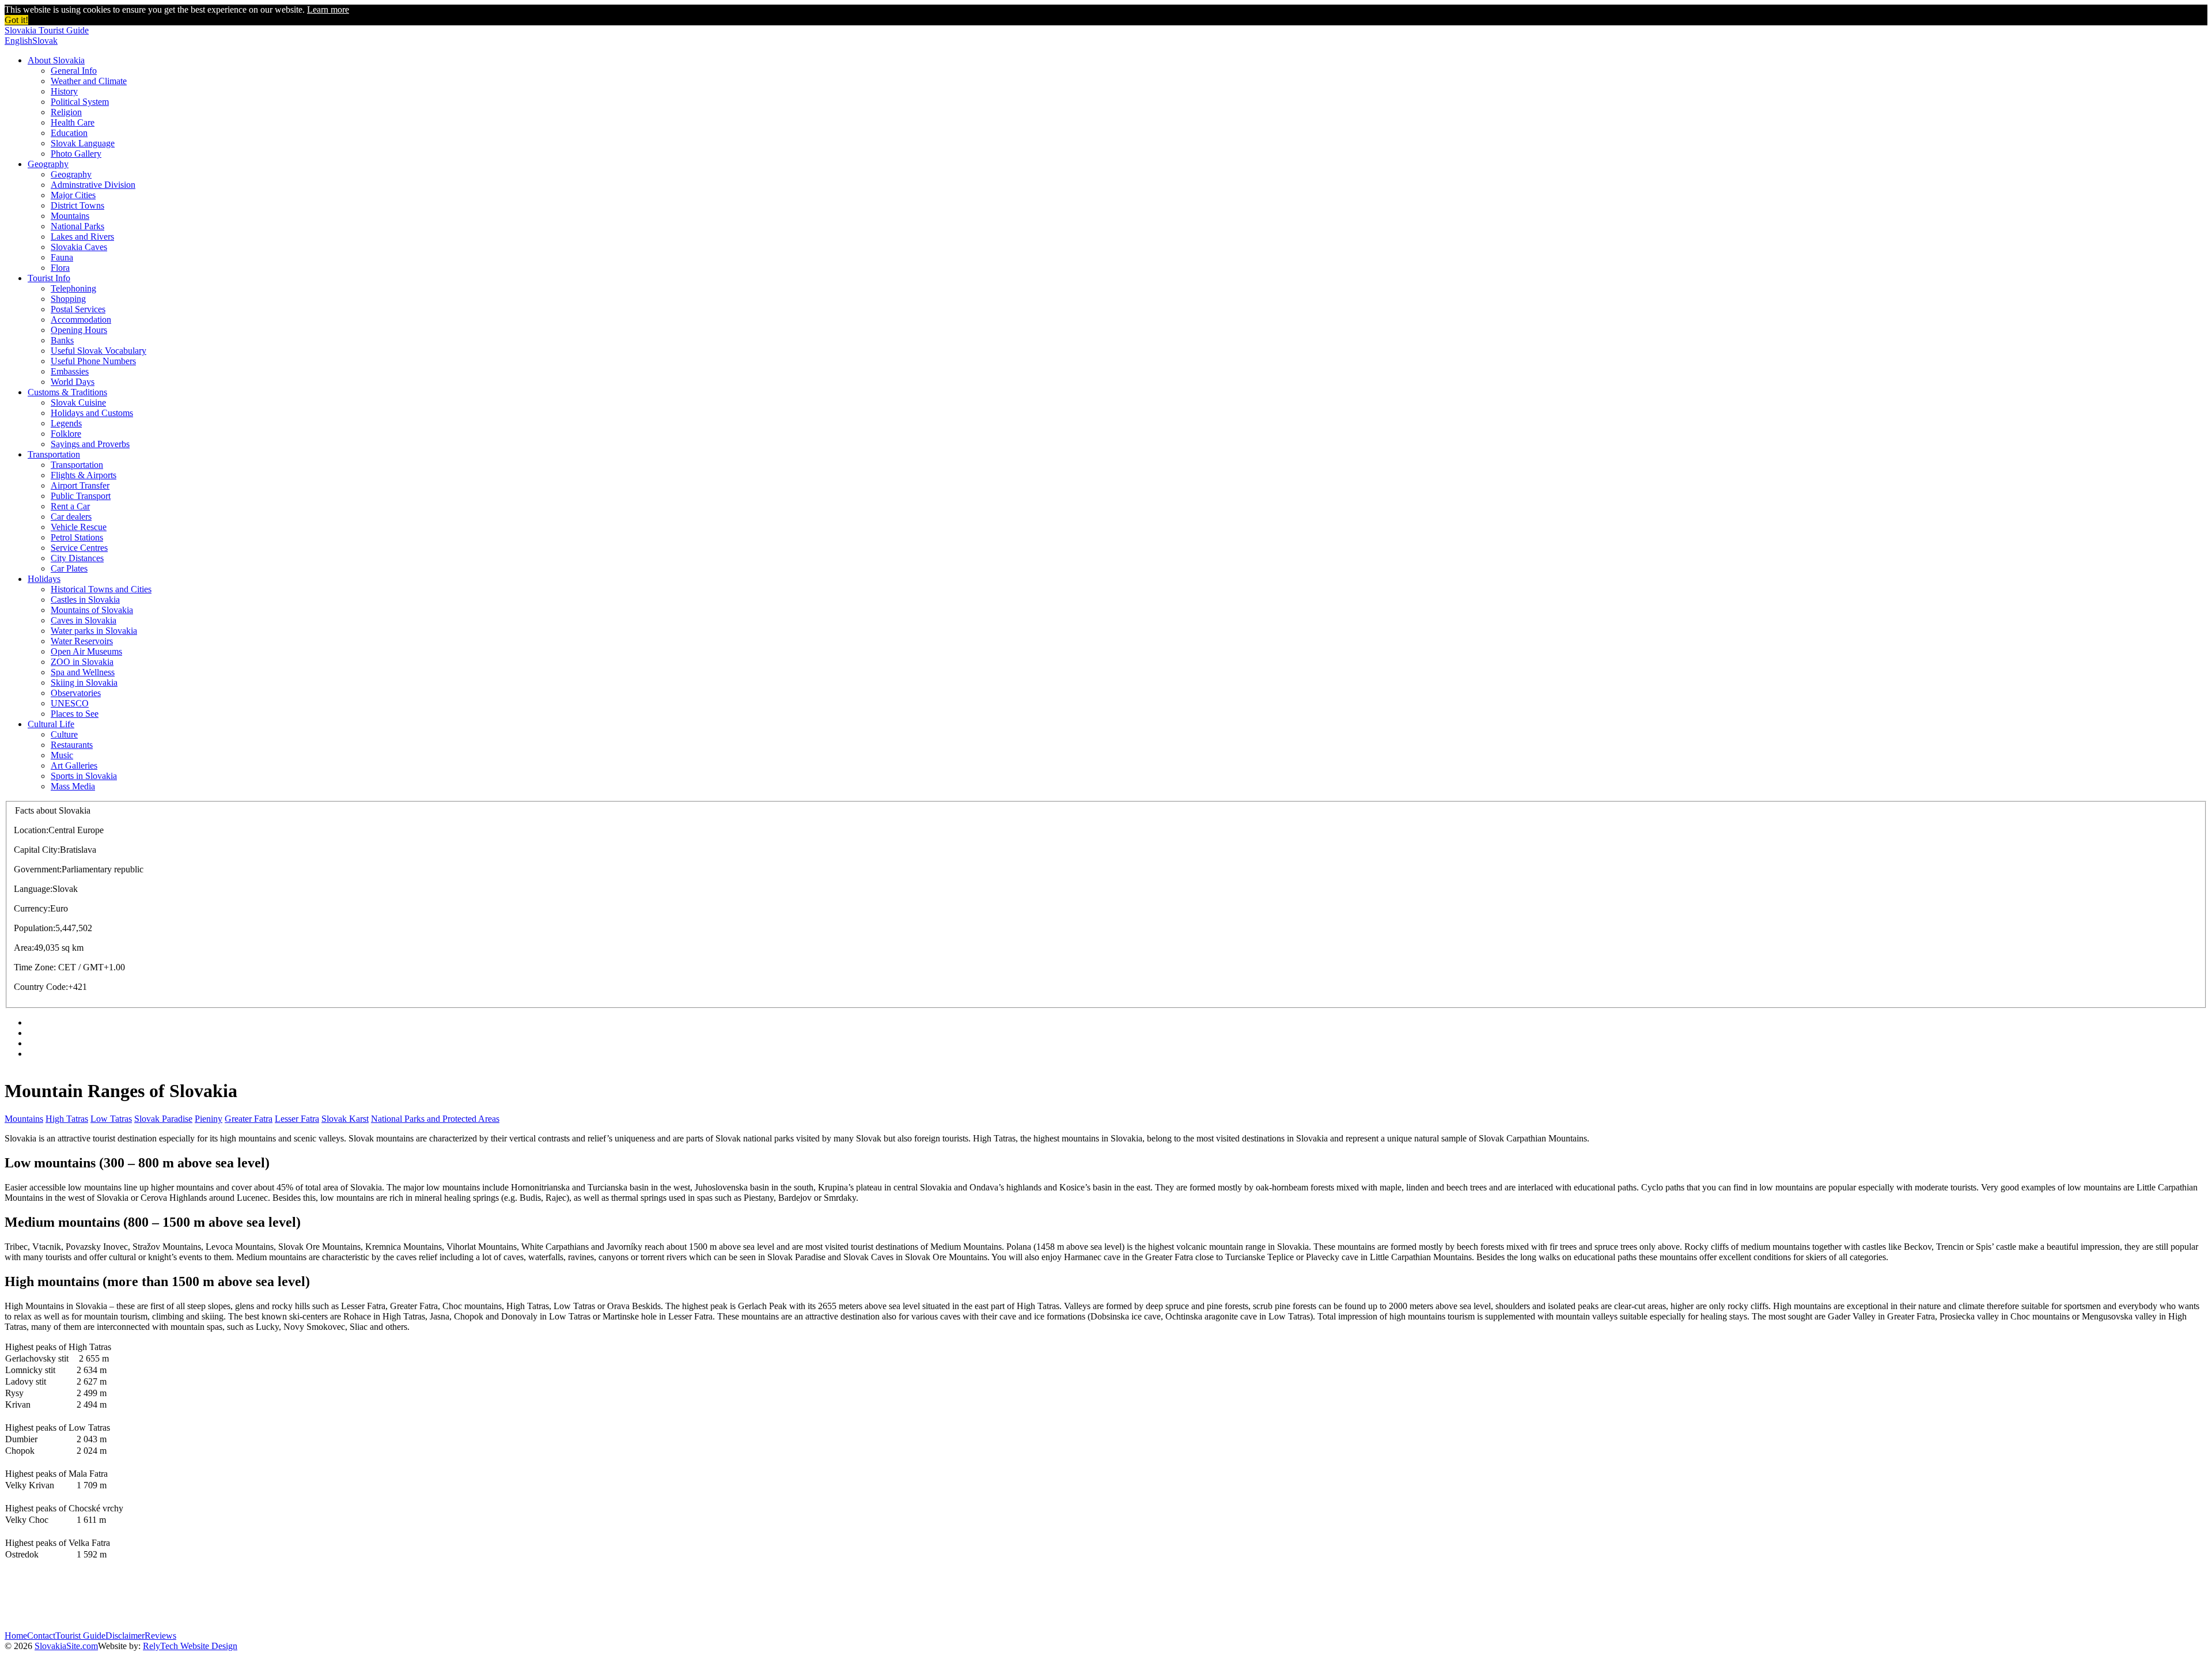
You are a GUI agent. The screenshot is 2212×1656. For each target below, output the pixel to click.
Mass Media (73, 786)
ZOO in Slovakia (82, 662)
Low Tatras (111, 1119)
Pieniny (209, 1119)
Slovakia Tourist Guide (47, 30)
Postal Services (78, 309)
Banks (62, 340)
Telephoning (73, 288)
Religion (66, 112)
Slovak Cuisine (78, 402)
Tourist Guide (80, 1636)
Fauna (62, 257)
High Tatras (67, 1119)
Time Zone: (35, 967)
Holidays (44, 579)
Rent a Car (70, 506)
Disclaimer (125, 1636)
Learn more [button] (328, 10)
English (18, 41)
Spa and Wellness (83, 672)
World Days (73, 382)
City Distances (77, 558)
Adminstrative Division (93, 185)
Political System (80, 102)
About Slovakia (56, 60)
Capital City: (37, 850)
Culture (64, 734)
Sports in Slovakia (84, 776)
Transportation (54, 454)
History (64, 91)
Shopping (68, 299)
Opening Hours (79, 330)
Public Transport (81, 496)
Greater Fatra (249, 1119)
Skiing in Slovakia (84, 683)
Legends (66, 423)
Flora (60, 268)
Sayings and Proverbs (90, 444)
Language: (33, 889)
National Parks (77, 226)
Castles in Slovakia (85, 600)
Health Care (73, 122)
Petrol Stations (77, 537)
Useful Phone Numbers (93, 361)
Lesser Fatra (297, 1119)
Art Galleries (74, 765)
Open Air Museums (86, 651)
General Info (74, 71)
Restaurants (72, 745)
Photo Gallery (76, 154)
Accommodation (81, 320)
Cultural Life (51, 724)
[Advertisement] (214, 1595)
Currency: (32, 908)
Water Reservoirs (82, 641)
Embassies (70, 371)
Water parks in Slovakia (94, 631)
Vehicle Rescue (79, 527)
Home (16, 1636)
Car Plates (69, 568)
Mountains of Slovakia (92, 610)
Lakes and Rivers (82, 237)
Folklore (66, 434)
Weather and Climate (89, 81)
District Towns (77, 205)
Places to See (75, 714)
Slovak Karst (345, 1119)
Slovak (45, 41)
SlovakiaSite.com (66, 1646)
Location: (31, 830)
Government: (38, 869)
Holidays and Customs (92, 413)
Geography (48, 164)
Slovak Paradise (163, 1119)
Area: (24, 948)
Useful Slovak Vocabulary (99, 351)
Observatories (76, 693)
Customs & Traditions (67, 392)
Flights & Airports (84, 475)
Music (62, 755)
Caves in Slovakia (84, 620)
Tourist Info (49, 278)
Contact (41, 1636)
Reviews (160, 1636)
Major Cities (73, 195)
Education (69, 133)
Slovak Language (83, 143)
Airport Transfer (80, 485)
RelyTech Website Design (190, 1646)
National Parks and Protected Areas (435, 1119)
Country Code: (41, 987)
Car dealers (71, 517)
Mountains (70, 216)
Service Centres (79, 548)
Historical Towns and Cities (101, 589)
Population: (35, 928)
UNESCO (70, 703)
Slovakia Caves (79, 247)
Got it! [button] (16, 20)
